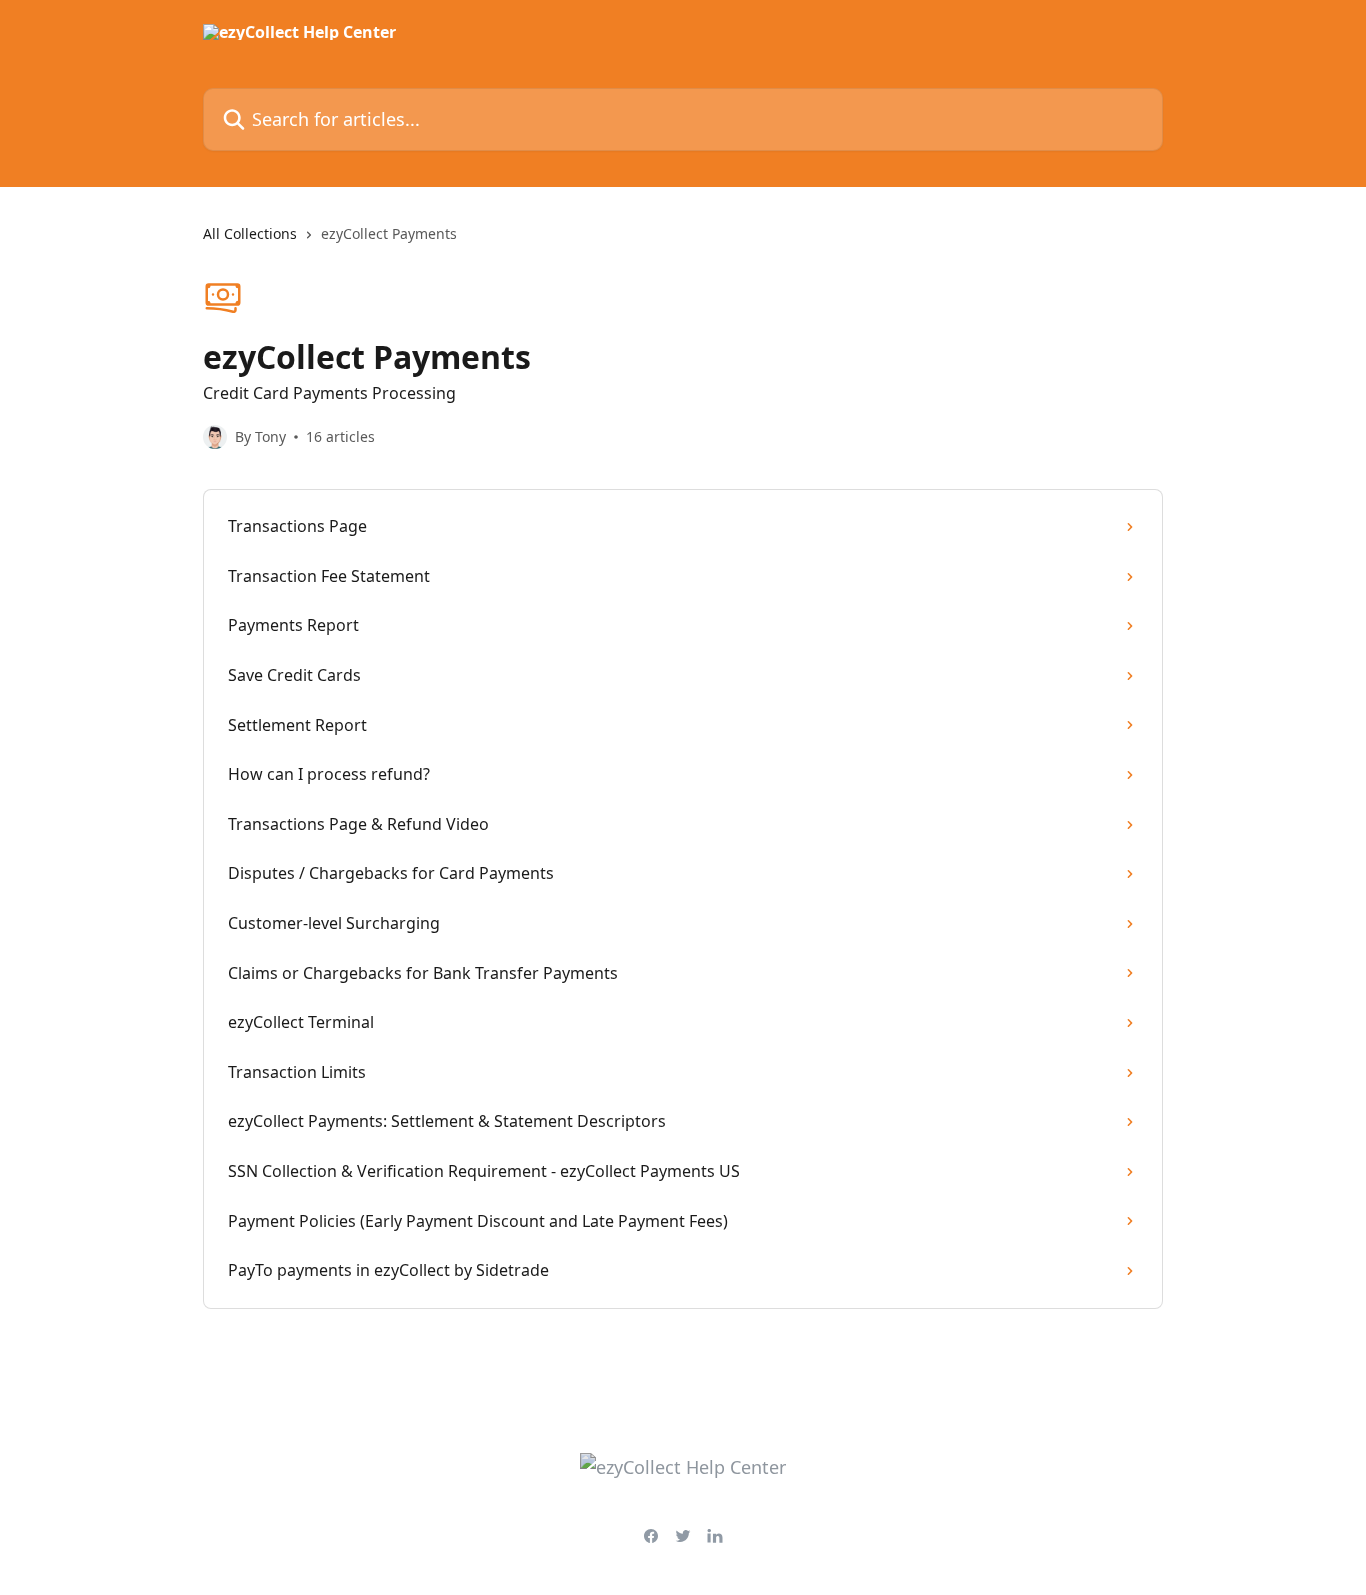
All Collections (250, 233)
